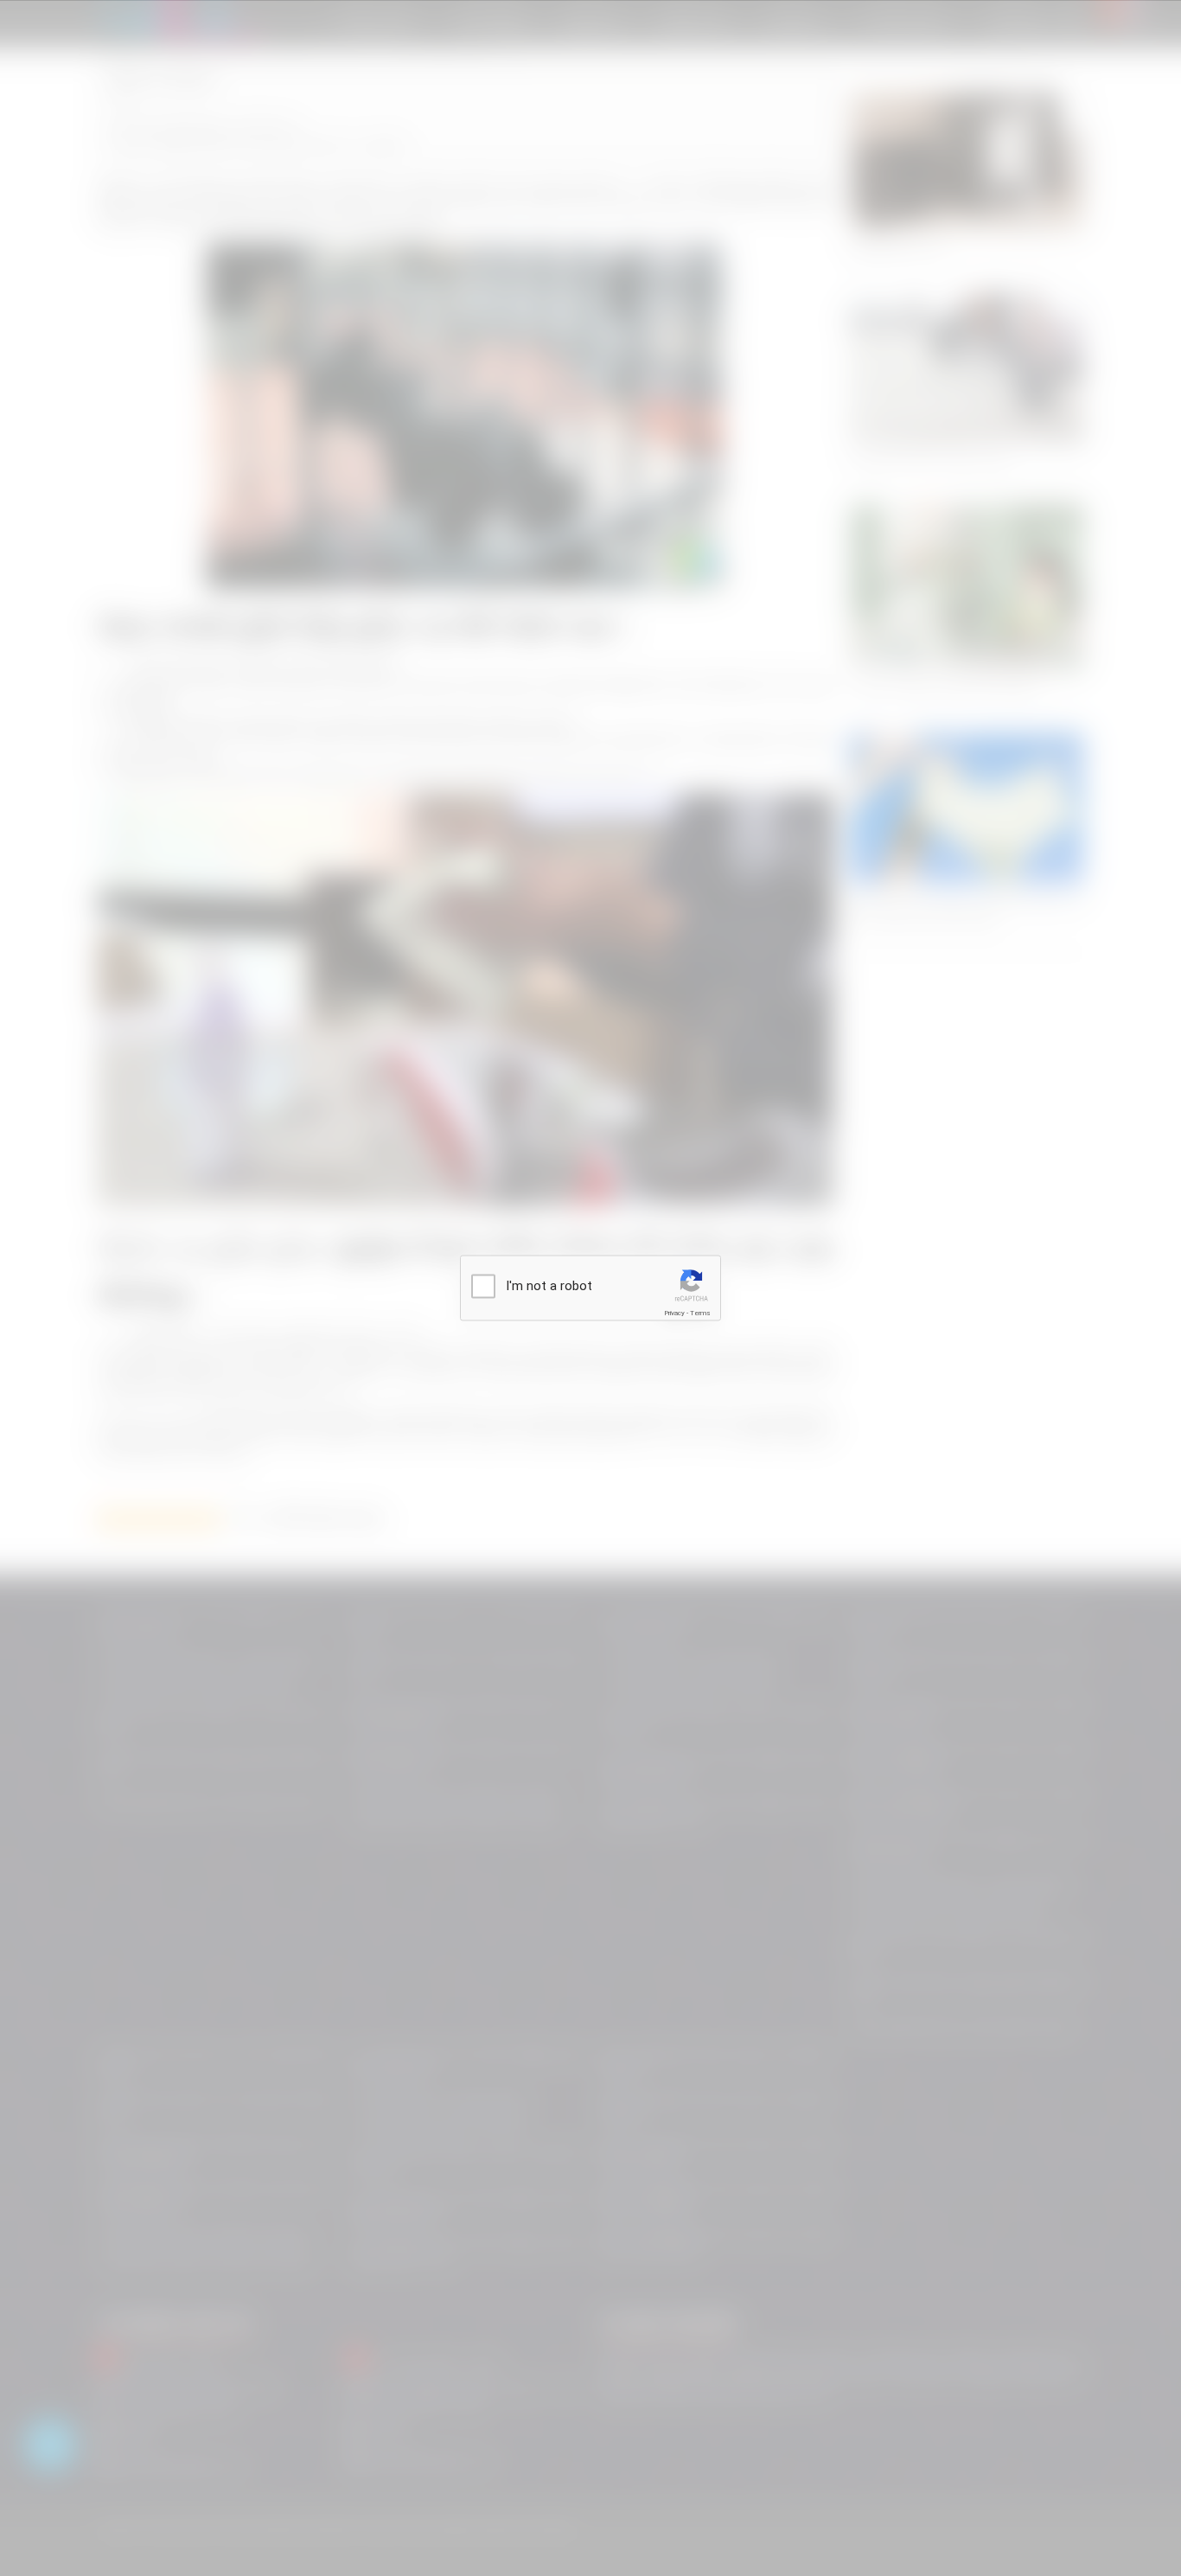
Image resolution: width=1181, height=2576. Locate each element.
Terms (700, 1313)
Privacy (674, 1313)
